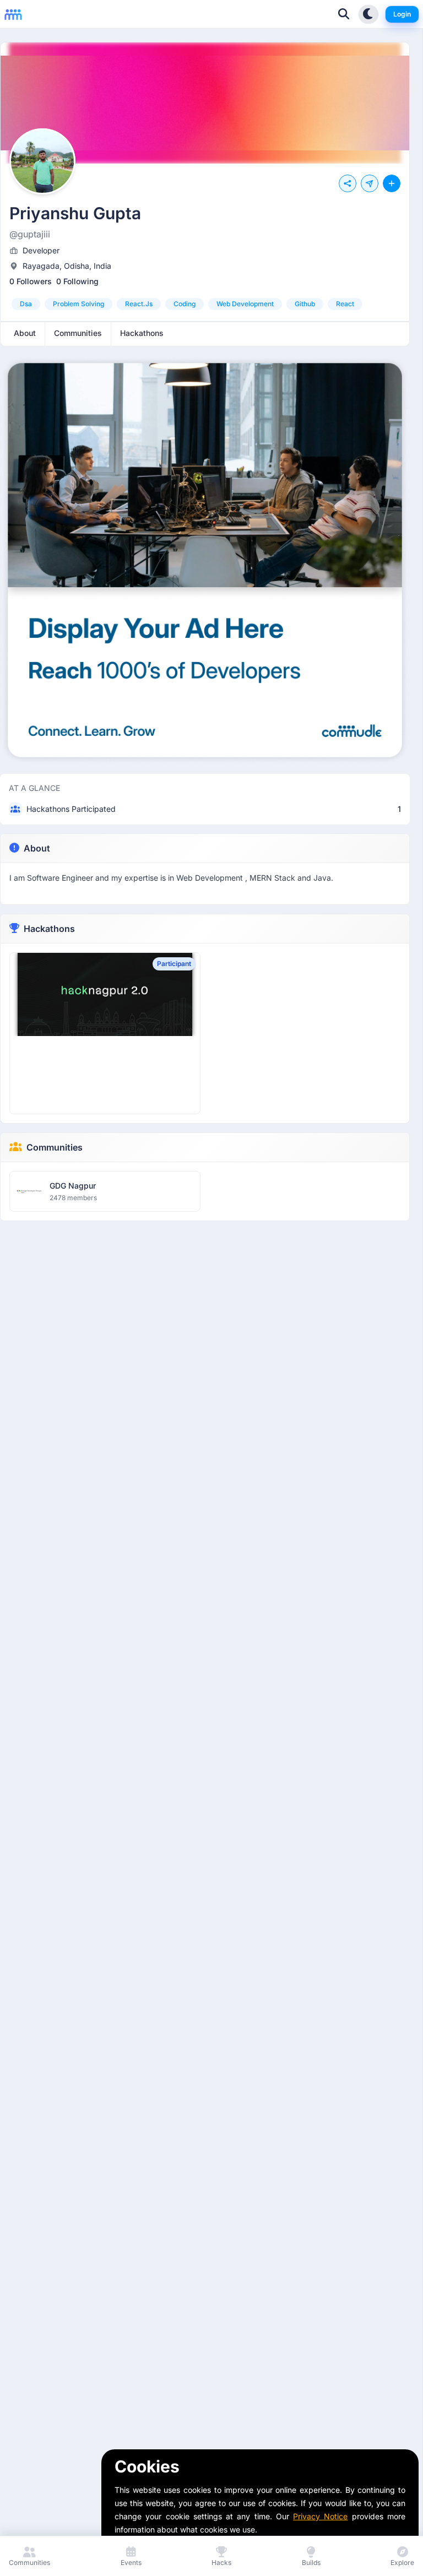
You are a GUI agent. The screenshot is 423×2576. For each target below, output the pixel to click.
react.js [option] (139, 304)
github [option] (305, 304)
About (37, 848)
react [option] (345, 304)
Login (402, 14)
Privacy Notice (320, 2516)
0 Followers (31, 281)
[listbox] (205, 304)
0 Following (77, 281)
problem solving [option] (78, 304)
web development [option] (245, 304)
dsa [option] (26, 304)
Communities (55, 1147)
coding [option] (185, 304)
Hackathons (49, 929)
